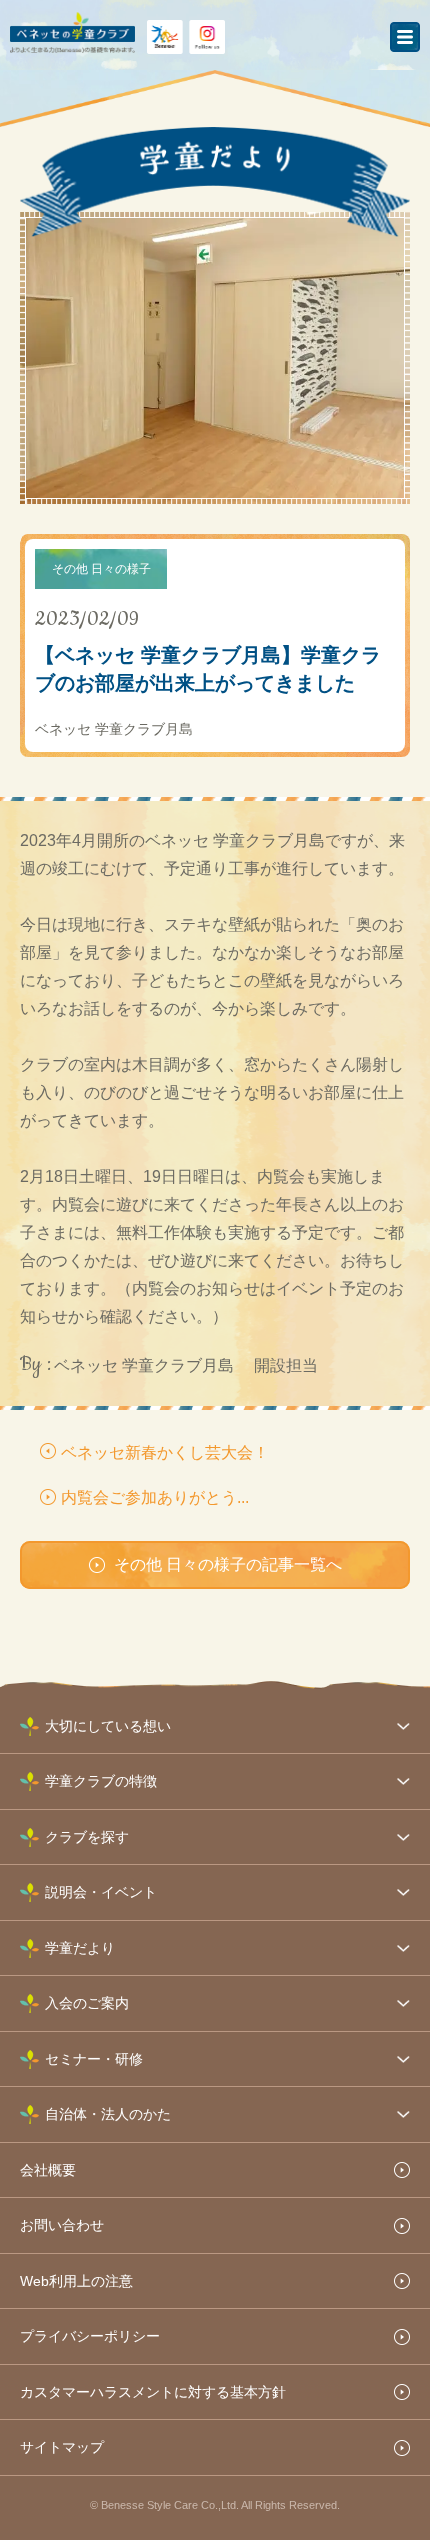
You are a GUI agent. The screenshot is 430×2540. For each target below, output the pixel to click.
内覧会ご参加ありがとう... (155, 1497)
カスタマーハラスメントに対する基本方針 (153, 2392)
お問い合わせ (62, 2225)
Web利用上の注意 (76, 2281)
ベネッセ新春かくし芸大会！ (165, 1452)
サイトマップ (62, 2447)
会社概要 (48, 2170)
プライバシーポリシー (90, 2336)
